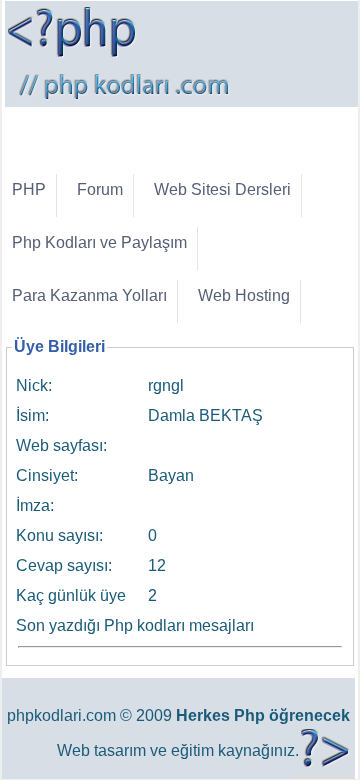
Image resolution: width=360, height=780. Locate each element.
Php (249, 715)
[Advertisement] (182, 132)
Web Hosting (244, 295)
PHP (29, 189)
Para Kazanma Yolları (89, 295)
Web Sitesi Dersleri (222, 189)
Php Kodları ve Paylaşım (99, 242)
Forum (100, 189)
